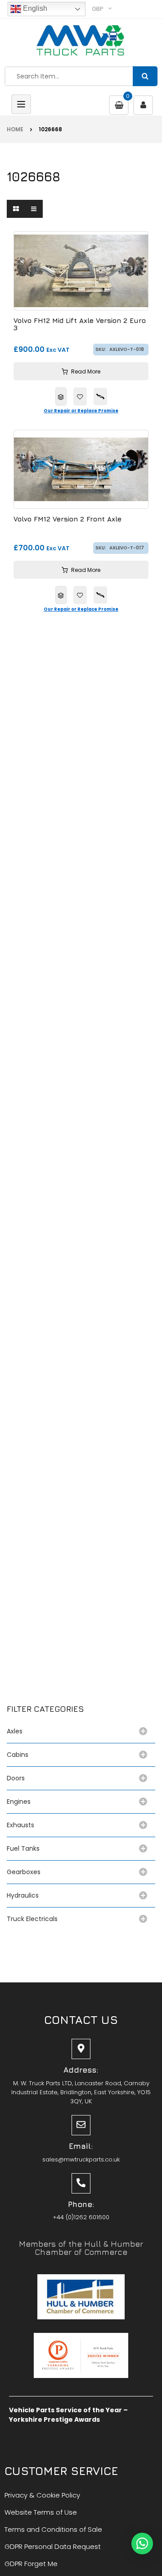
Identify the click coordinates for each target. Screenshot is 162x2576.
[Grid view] (16, 209)
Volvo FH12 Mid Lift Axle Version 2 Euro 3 (80, 325)
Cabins (18, 1755)
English (34, 8)
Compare (61, 396)
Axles (16, 1731)
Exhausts (20, 1825)
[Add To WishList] (80, 396)
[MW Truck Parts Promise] (100, 396)
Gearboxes (24, 1872)
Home (15, 129)
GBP (98, 9)
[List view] (34, 209)
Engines (19, 1802)
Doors (16, 1778)
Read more (86, 371)
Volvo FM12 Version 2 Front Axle (67, 519)
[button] (142, 2544)
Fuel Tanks (23, 1848)
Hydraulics (25, 1895)
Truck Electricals (32, 1919)
